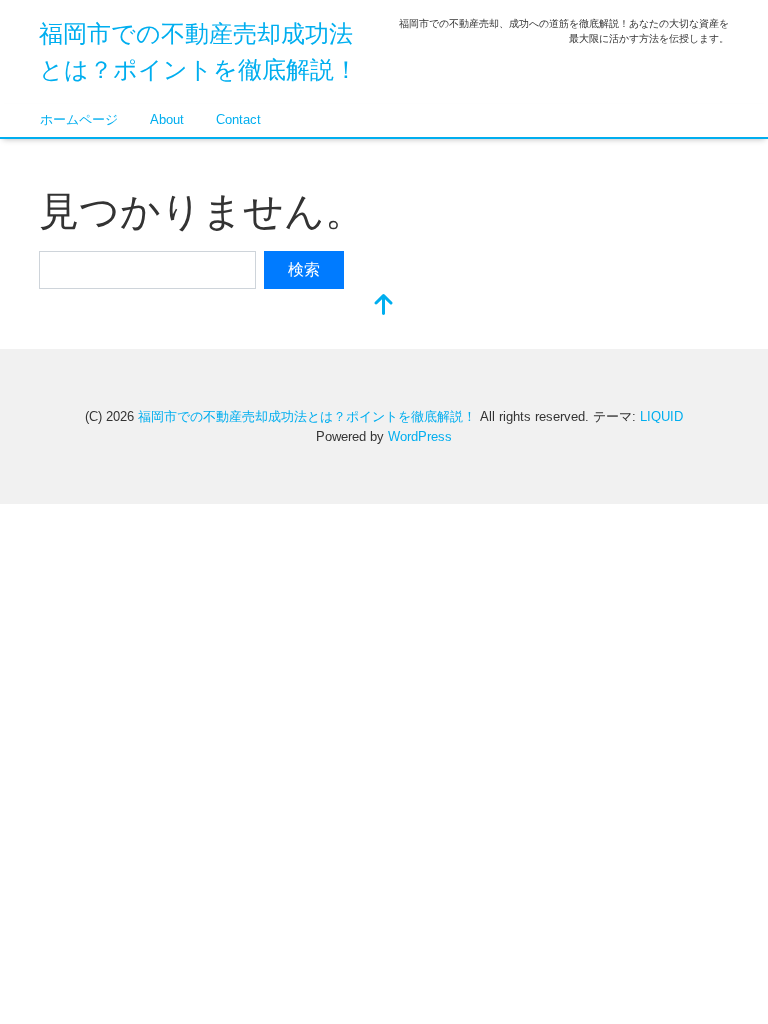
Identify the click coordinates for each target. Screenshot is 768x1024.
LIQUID (661, 416)
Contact (238, 119)
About (167, 119)
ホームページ (79, 119)
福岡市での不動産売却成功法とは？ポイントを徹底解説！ (307, 416)
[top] (384, 306)
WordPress (420, 436)
